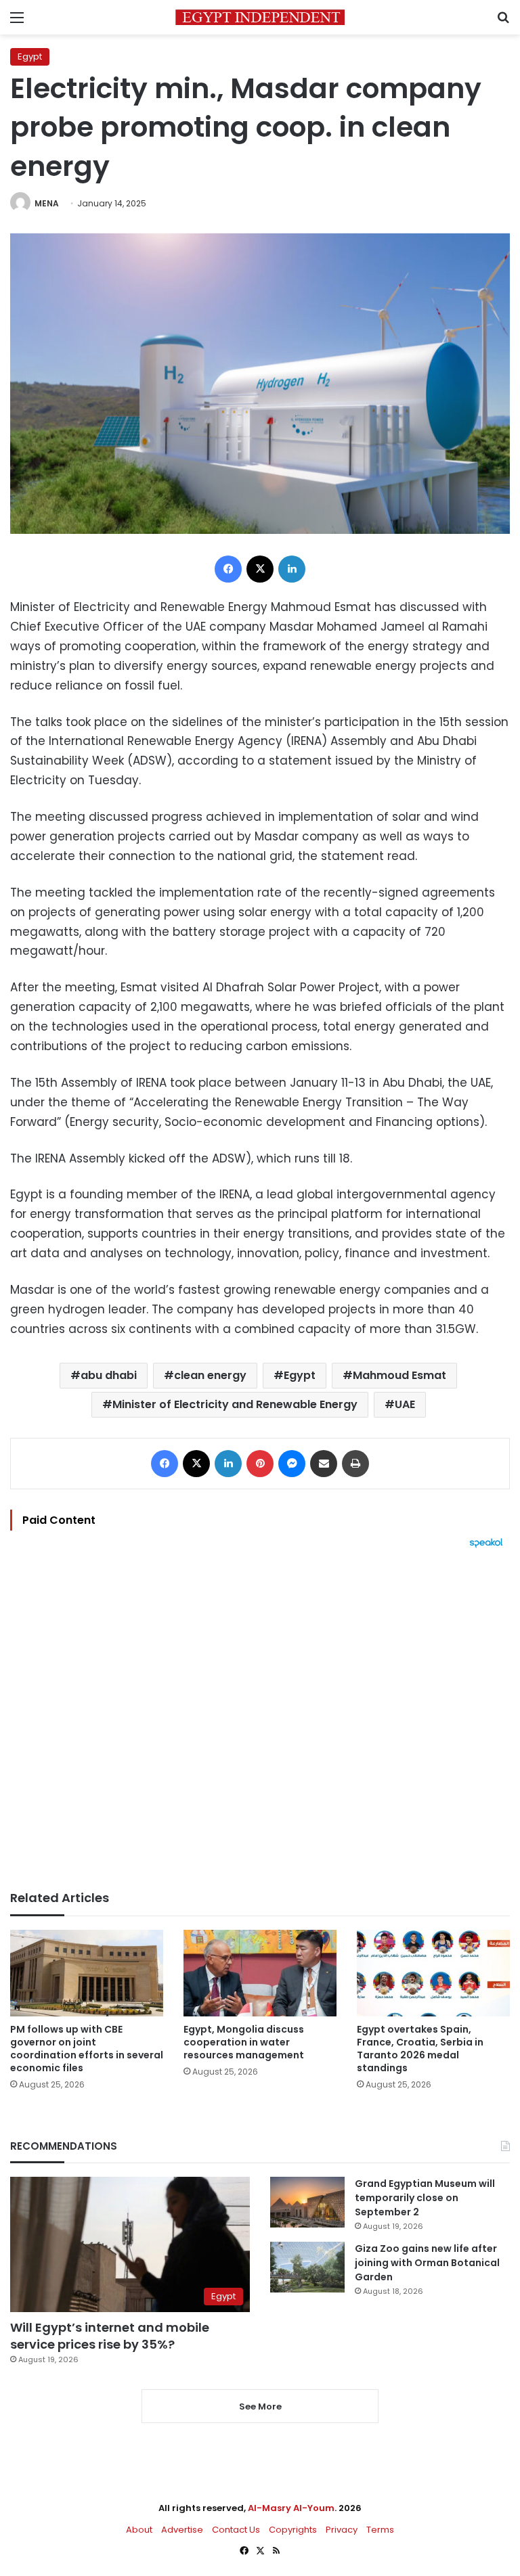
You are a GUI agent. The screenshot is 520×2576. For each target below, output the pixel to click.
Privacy (342, 2530)
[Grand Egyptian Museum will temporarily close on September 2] (307, 2202)
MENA (47, 203)
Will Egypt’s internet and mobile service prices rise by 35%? (110, 2336)
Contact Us (236, 2530)
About (139, 2530)
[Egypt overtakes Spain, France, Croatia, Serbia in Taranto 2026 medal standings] (433, 1973)
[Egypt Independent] (260, 17)
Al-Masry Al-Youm (291, 2508)
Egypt (30, 57)
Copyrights (293, 2530)
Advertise (182, 2530)
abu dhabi (109, 1375)
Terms (380, 2530)
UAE (405, 1404)
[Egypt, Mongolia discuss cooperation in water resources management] (260, 1973)
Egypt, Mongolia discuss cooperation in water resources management (244, 2042)
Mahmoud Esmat (399, 1375)
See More (260, 2406)
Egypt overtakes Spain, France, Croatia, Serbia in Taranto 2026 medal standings (420, 2049)
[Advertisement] (260, 1719)
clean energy (210, 1375)
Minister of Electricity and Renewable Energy (235, 1404)
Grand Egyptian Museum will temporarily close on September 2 (425, 2198)
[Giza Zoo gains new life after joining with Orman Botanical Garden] (307, 2267)
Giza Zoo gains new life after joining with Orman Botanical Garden (427, 2263)
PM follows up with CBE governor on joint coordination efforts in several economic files (87, 2049)
